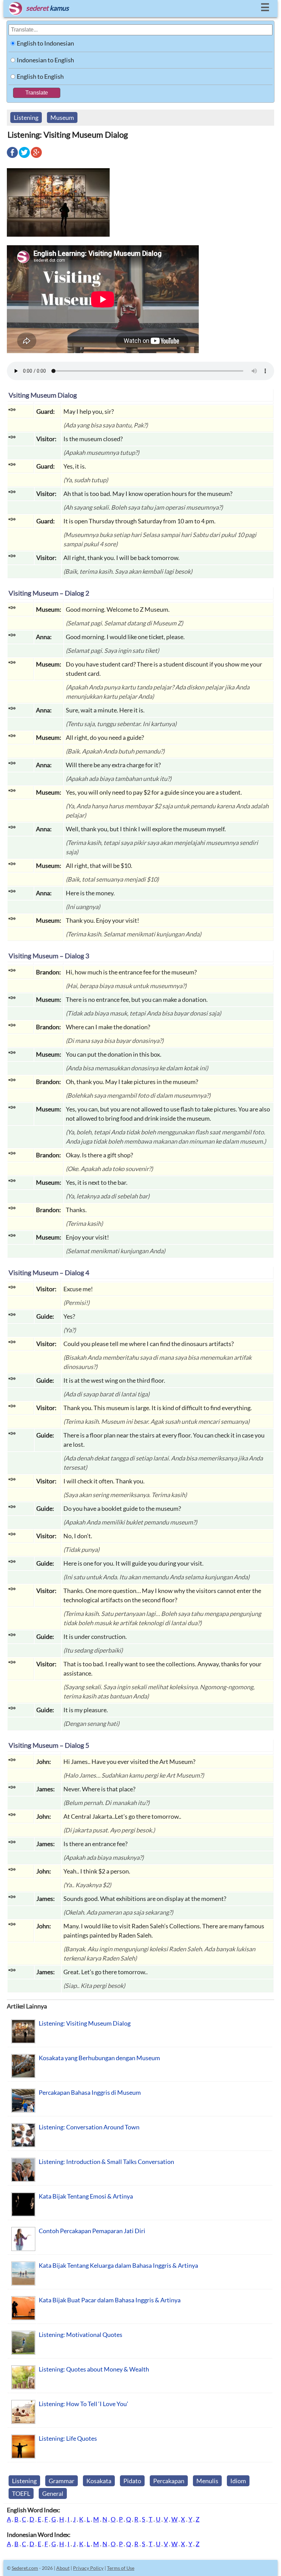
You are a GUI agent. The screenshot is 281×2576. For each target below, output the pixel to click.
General (53, 2493)
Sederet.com (25, 2568)
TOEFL (21, 2493)
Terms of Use (121, 2568)
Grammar (62, 2481)
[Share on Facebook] (12, 157)
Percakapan (169, 2481)
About (63, 2568)
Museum (62, 117)
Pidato (132, 2481)
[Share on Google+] (36, 157)
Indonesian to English (45, 60)
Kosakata (99, 2481)
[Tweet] (24, 157)
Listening (26, 117)
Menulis (207, 2481)
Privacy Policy (88, 2568)
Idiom (238, 2481)
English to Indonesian (45, 43)
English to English (40, 76)
